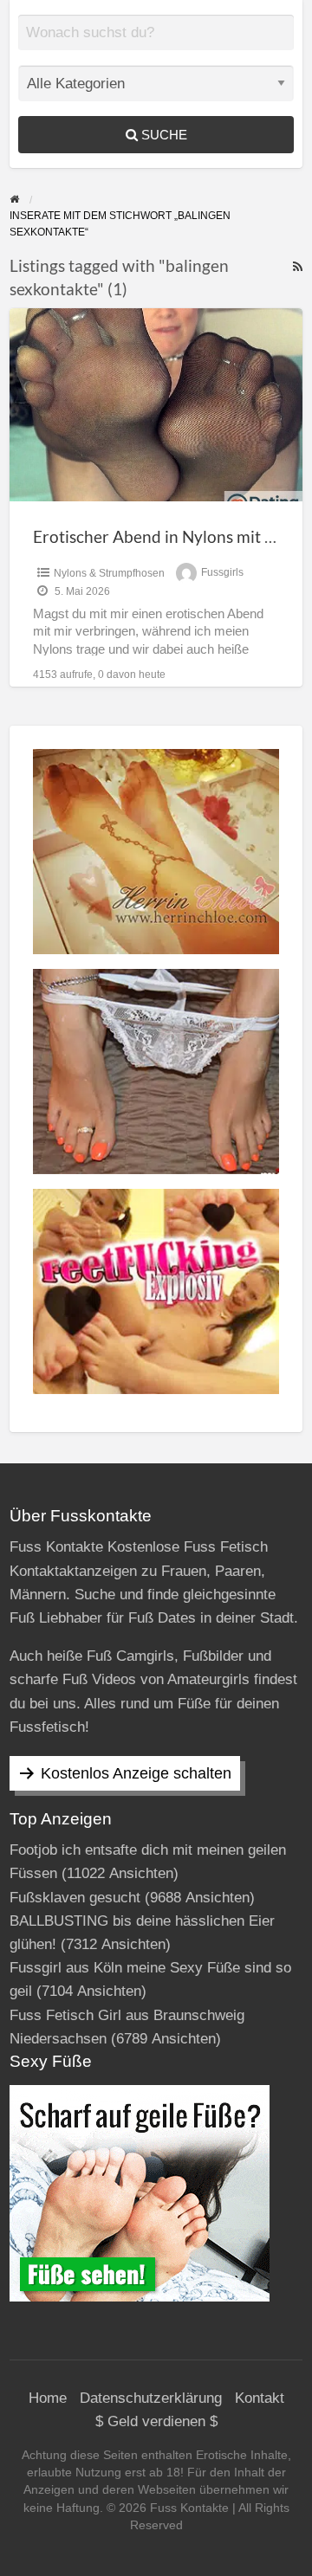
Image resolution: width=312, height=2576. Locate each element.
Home (48, 2398)
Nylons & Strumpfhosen (109, 573)
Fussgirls (222, 573)
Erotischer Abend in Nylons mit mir (161, 536)
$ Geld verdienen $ (156, 2421)
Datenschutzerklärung (151, 2398)
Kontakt (260, 2398)
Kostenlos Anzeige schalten (136, 1773)
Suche (162, 135)
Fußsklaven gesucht (75, 1898)
